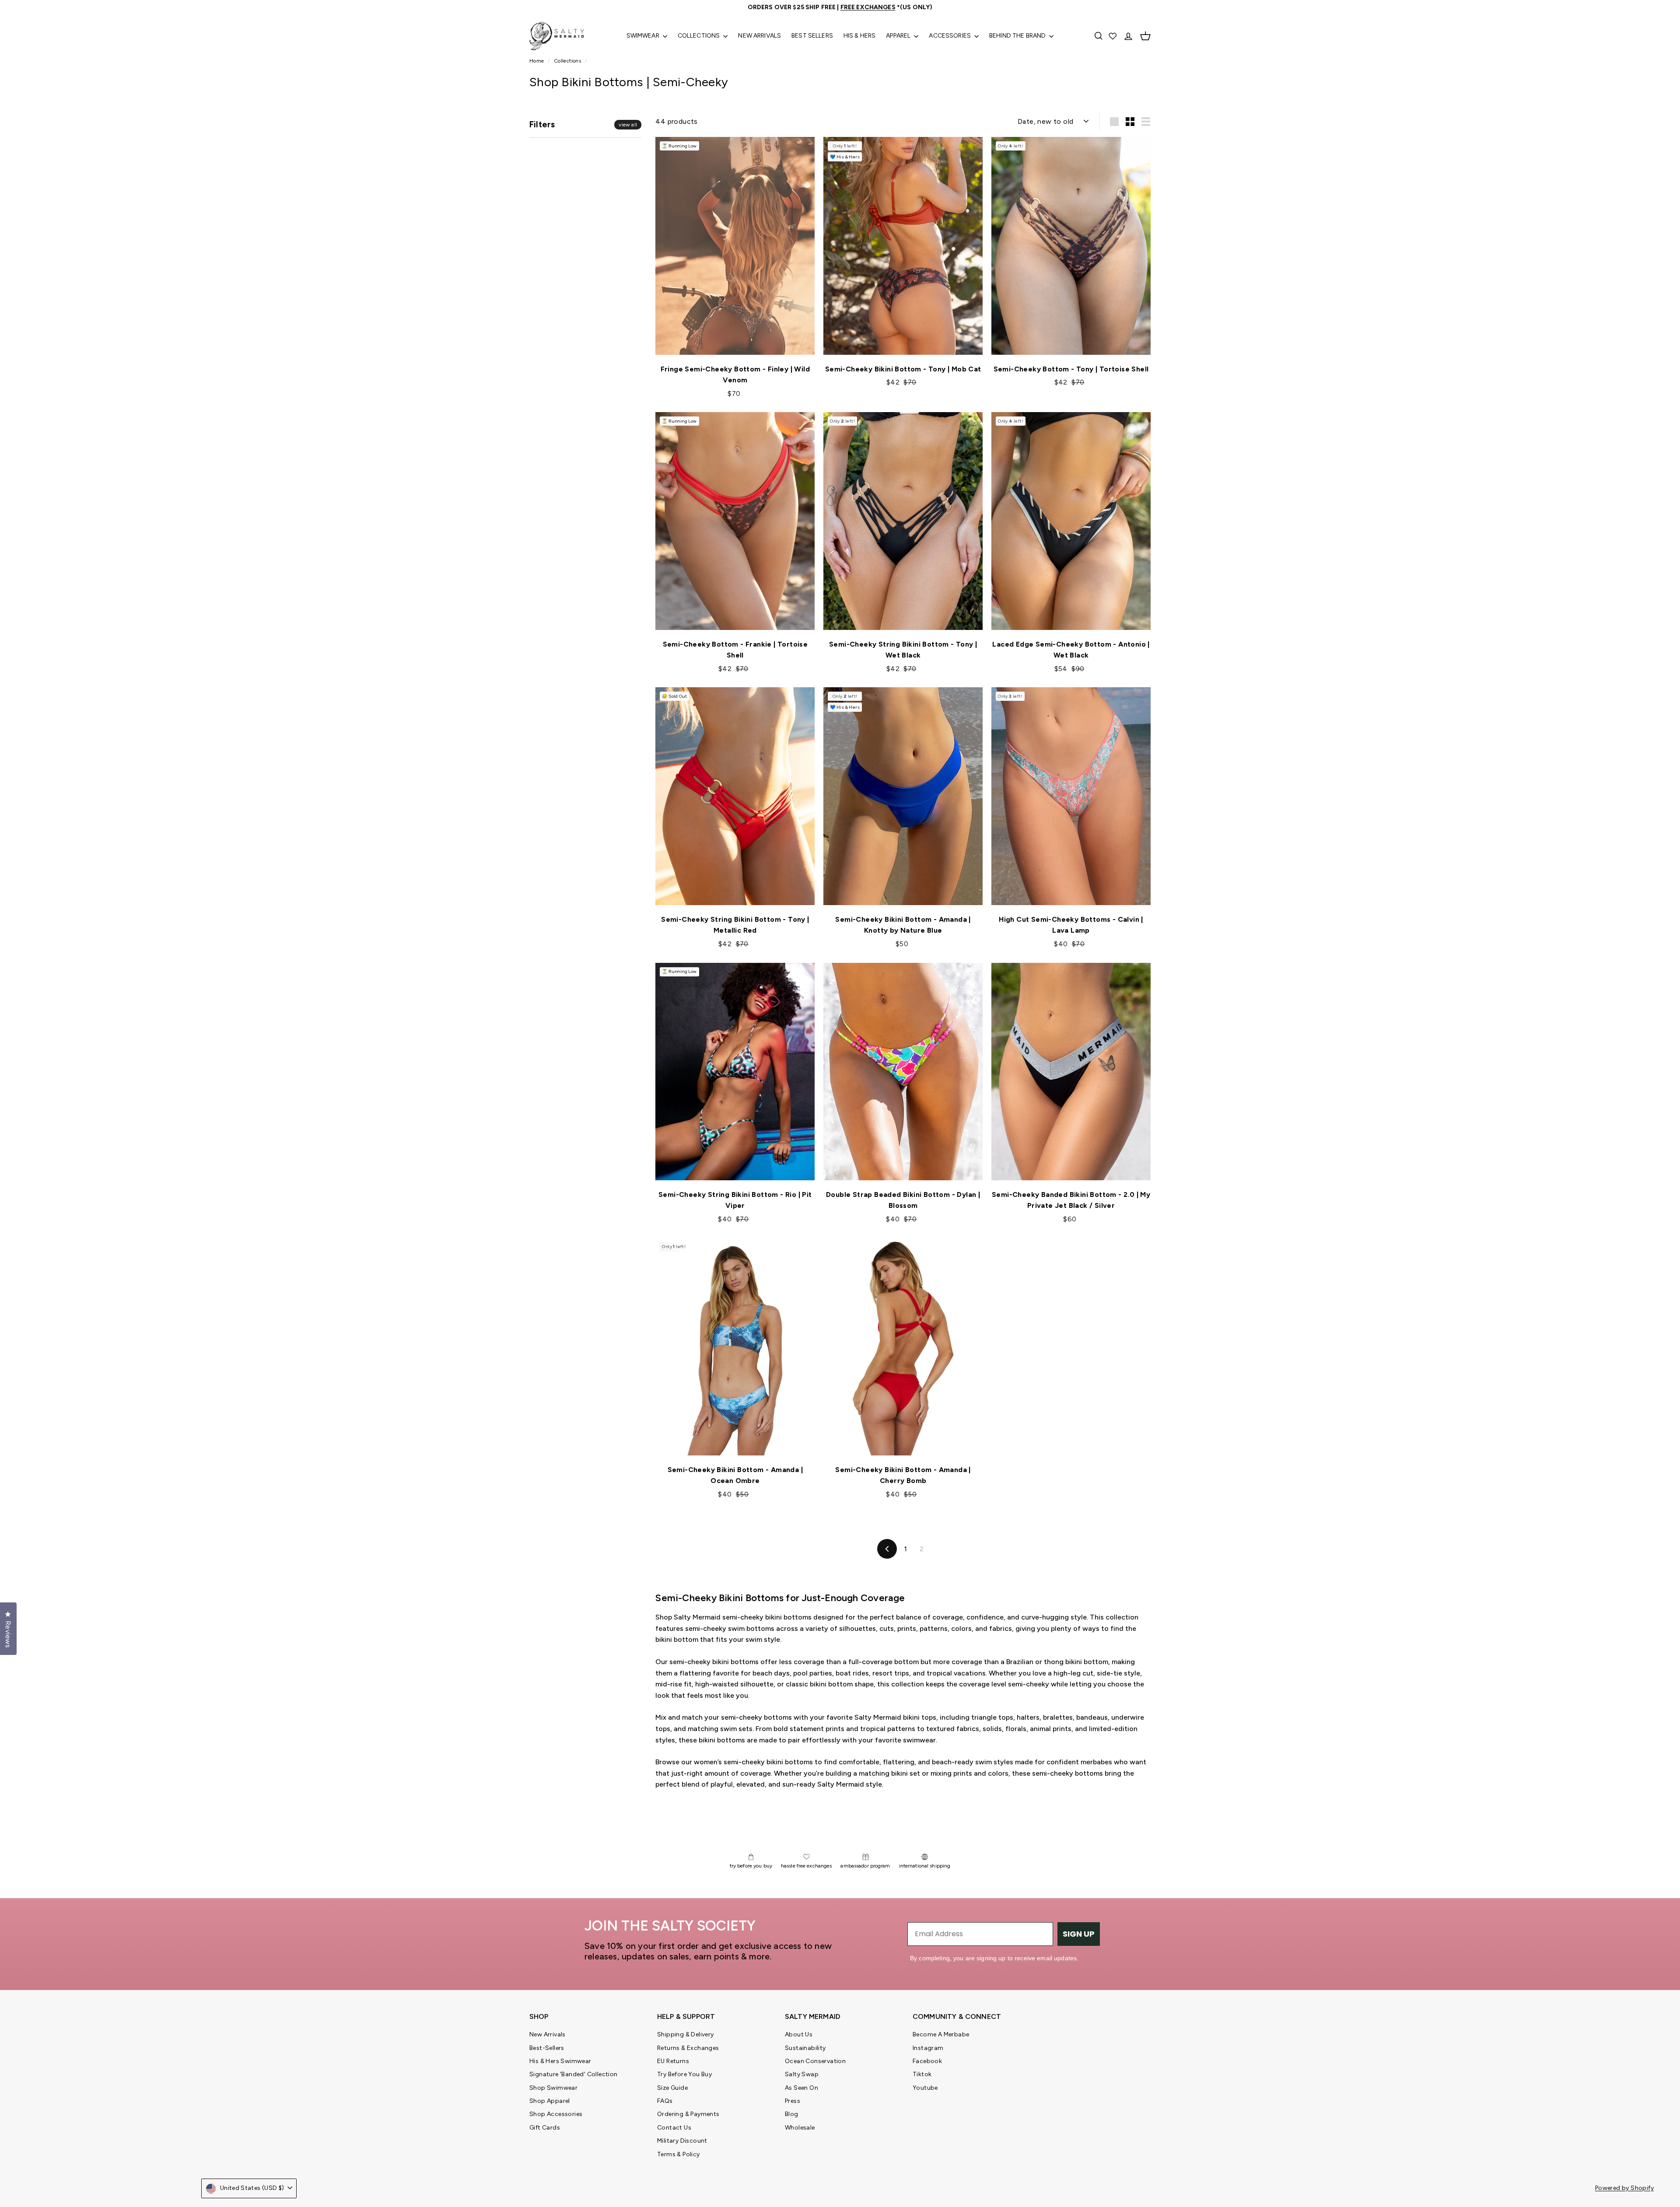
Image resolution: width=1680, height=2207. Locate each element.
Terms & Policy (679, 2154)
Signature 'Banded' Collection (574, 2074)
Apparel (899, 36)
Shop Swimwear (553, 2088)
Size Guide (672, 2088)
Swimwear (644, 36)
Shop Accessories (556, 2114)
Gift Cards (545, 2128)
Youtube (925, 2088)
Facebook (927, 2061)
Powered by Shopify (1624, 2188)
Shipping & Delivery (686, 2034)
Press (793, 2101)
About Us (799, 2034)
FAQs (665, 2101)
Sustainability (805, 2048)
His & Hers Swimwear (560, 2061)
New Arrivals (759, 36)
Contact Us (674, 2128)
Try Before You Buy (684, 2074)
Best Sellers (812, 36)
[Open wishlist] (1113, 36)
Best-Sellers (547, 2048)
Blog (792, 2114)
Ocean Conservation (815, 2061)
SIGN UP (1079, 1934)
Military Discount (682, 2141)
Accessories (950, 36)
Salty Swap (802, 2074)
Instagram (928, 2048)
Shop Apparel (550, 2101)
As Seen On (801, 2088)
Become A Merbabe (941, 2034)
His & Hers (859, 36)
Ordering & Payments (688, 2114)
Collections (700, 36)
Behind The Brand (1018, 36)
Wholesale (800, 2128)
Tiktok (922, 2074)
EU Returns (673, 2061)
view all (628, 125)
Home (537, 61)
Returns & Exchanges (688, 2048)
